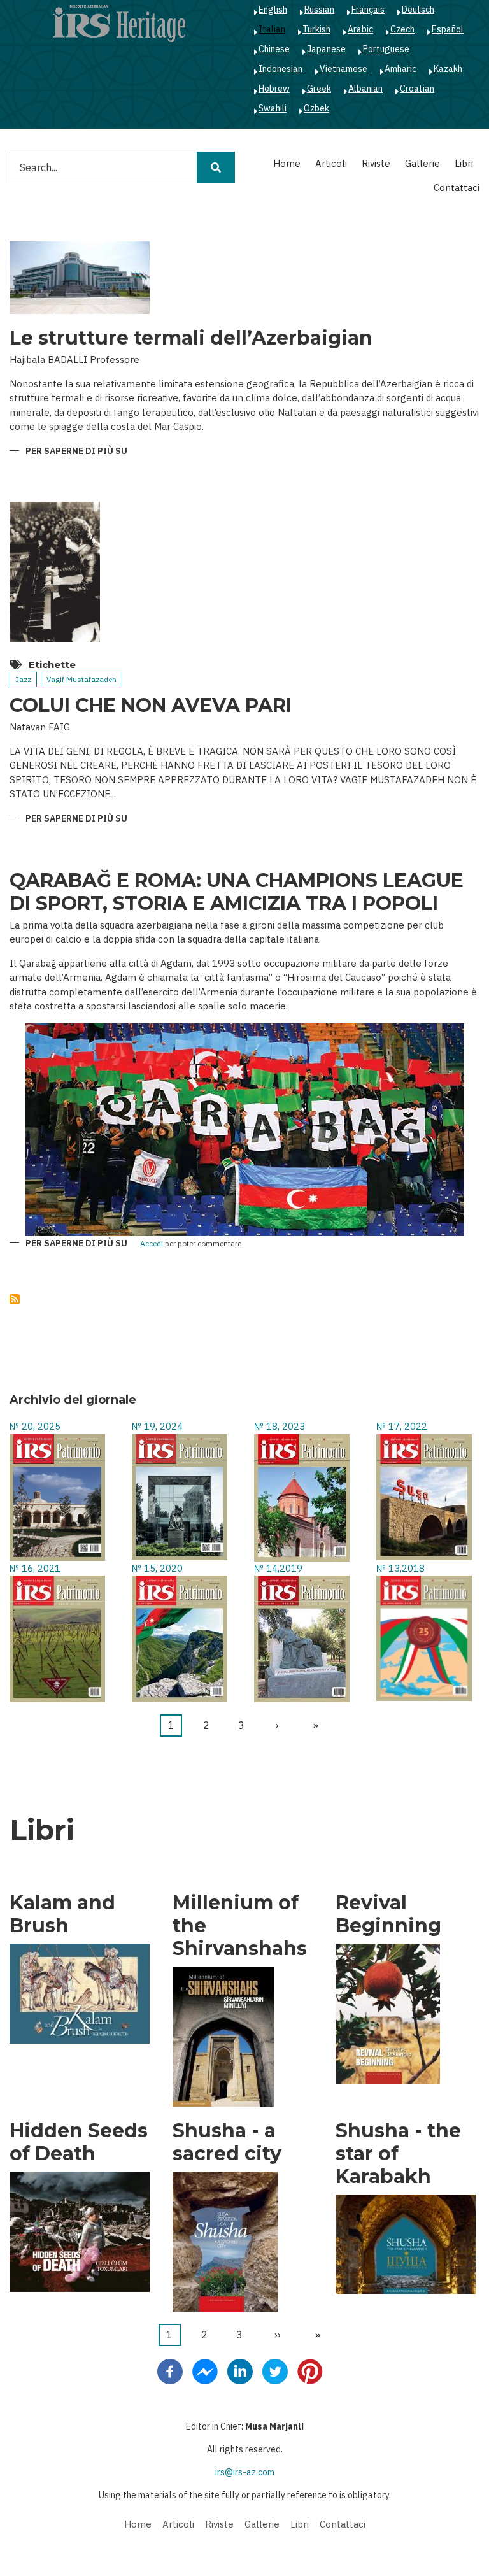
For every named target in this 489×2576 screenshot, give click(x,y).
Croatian (417, 89)
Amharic (400, 69)
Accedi (152, 1244)
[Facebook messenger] (205, 2371)
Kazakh (448, 69)
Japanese (326, 49)
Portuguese (386, 49)
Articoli (331, 163)
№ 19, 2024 (157, 1426)
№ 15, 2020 (157, 1568)
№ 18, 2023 (280, 1426)
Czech (402, 29)
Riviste (376, 163)
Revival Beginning (388, 1914)
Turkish (316, 29)
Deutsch (418, 10)
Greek (319, 89)
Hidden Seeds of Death (79, 2142)
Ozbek (316, 108)
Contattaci (457, 188)
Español (448, 29)
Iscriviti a (15, 1299)
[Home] (119, 23)
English (273, 10)
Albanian (365, 89)
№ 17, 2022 (402, 1426)
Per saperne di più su (76, 452)
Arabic (360, 29)
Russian (319, 10)
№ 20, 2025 (35, 1426)
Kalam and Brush (62, 1914)
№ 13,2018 (400, 1568)
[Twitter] (275, 2371)
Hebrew (274, 89)
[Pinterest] (310, 2371)
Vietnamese (344, 69)
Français (368, 10)
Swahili (273, 108)
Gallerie (422, 163)
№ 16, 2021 (35, 1568)
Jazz (23, 679)
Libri (464, 163)
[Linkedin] (240, 2371)
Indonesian (280, 69)
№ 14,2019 (278, 1568)
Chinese (274, 49)
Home (287, 163)
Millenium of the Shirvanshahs (240, 1926)
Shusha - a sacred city (227, 2142)
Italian (272, 29)
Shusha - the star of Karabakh (398, 2154)
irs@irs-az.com (245, 2472)
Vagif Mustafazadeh (81, 679)
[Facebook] (170, 2371)
